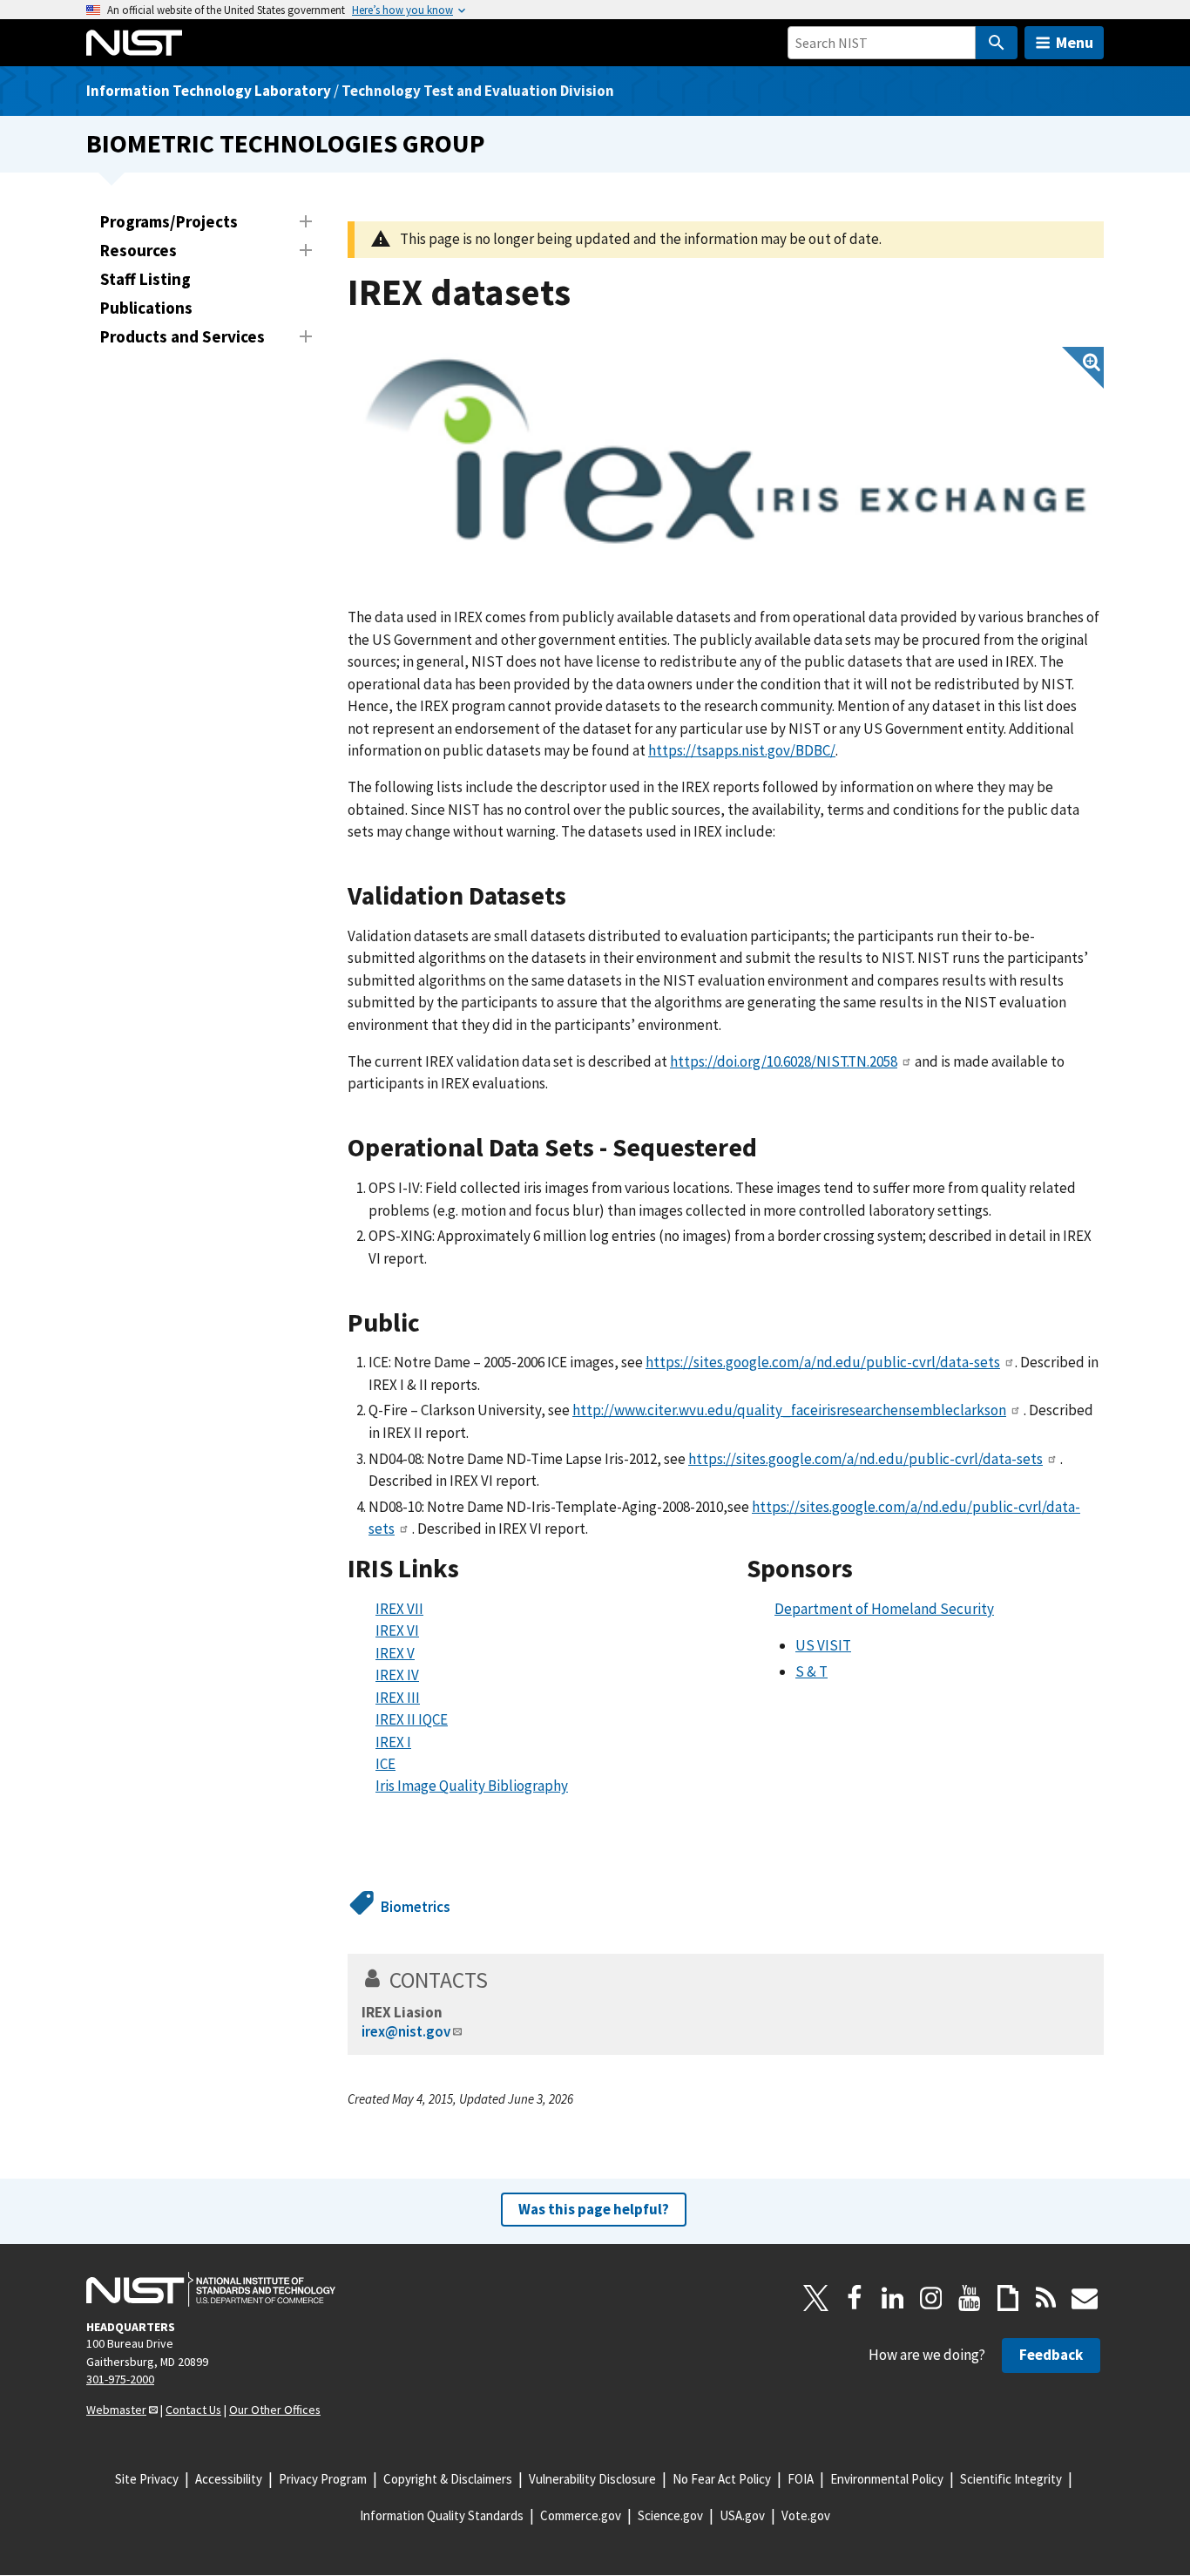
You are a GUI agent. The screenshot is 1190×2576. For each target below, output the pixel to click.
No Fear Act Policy (722, 2479)
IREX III (398, 1698)
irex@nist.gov (406, 2031)
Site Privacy (147, 2479)
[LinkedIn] (893, 2298)
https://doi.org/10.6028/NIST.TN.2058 (784, 1061)
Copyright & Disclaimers (448, 2479)
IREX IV (397, 1675)
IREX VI (397, 1630)
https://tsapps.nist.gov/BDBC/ (742, 750)
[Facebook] (855, 2298)
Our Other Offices (275, 2410)
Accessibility (229, 2479)
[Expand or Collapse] (306, 221)
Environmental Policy (887, 2479)
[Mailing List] (1085, 2298)
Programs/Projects (169, 221)
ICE (385, 1764)
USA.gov (742, 2515)
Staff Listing (145, 279)
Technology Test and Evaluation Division (478, 91)
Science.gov (670, 2515)
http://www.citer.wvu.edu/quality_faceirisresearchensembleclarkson (789, 1410)
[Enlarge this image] (726, 451)
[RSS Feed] (1046, 2298)
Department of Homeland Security (884, 1609)
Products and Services (183, 336)
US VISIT (823, 1645)
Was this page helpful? (594, 2209)
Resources (139, 250)
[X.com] (816, 2298)
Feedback (1051, 2355)
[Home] (134, 43)
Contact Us (193, 2410)
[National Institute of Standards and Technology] (211, 2289)
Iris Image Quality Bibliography (472, 1786)
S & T (811, 1671)
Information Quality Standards (442, 2515)
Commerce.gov (581, 2515)
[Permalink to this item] (580, 896)
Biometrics (416, 1907)
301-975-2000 (120, 2379)
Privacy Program (323, 2479)
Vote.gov (806, 2515)
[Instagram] (931, 2298)
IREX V (395, 1653)
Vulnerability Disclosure (592, 2479)
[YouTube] (970, 2298)
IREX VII (399, 1609)
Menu (1075, 42)
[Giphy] (1008, 2298)
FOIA (801, 2479)
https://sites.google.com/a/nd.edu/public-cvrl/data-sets (823, 1362)
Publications (146, 308)
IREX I (393, 1742)
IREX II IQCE (412, 1719)
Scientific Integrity (1011, 2479)
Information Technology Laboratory (209, 91)
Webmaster (116, 2410)
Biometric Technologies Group (286, 143)
